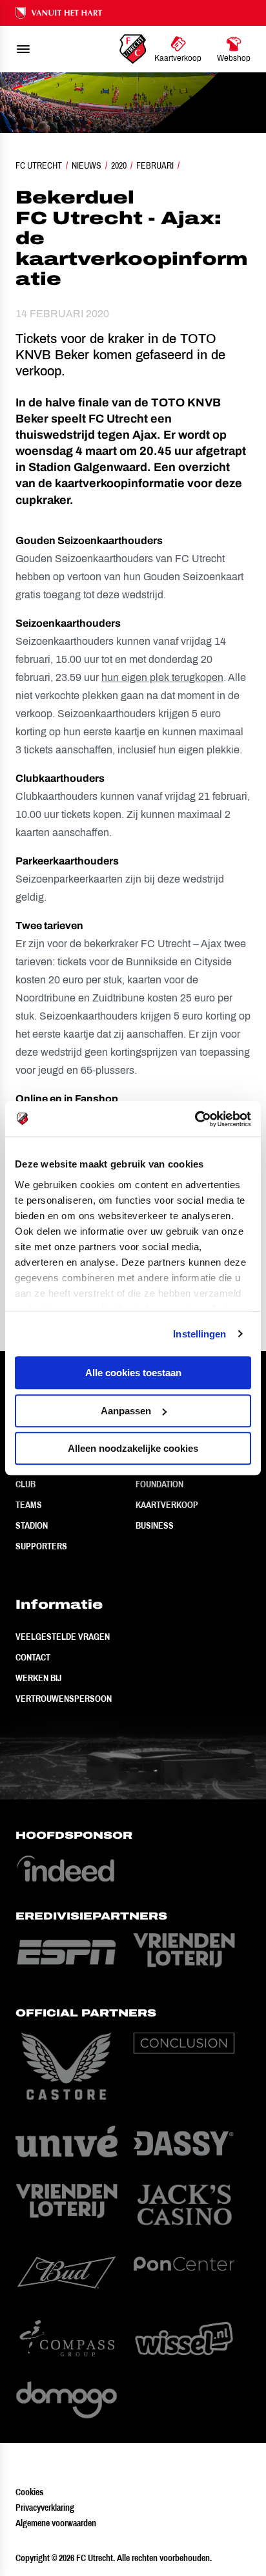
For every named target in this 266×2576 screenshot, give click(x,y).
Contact (33, 1657)
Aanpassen (126, 1411)
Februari (155, 165)
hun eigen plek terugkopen (162, 677)
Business (155, 1525)
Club (26, 1484)
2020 (119, 165)
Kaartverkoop (167, 1505)
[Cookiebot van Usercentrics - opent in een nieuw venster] (195, 1119)
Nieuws (87, 165)
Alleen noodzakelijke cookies (133, 1448)
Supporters (41, 1546)
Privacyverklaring (45, 2508)
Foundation (159, 1484)
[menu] (23, 49)
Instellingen (200, 1334)
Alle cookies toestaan (133, 1373)
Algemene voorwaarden (56, 2523)
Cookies (29, 2492)
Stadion (32, 1525)
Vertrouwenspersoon (64, 1699)
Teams (29, 1505)
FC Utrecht (39, 165)
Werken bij (38, 1678)
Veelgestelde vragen (63, 1637)
